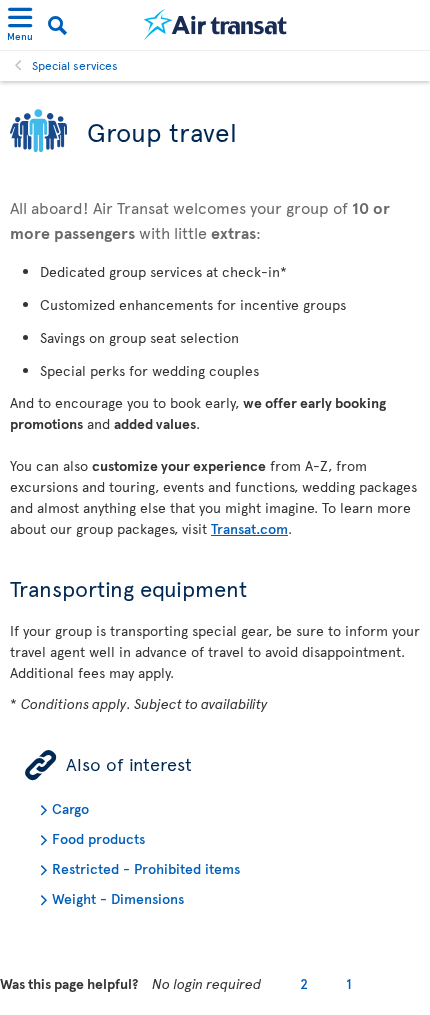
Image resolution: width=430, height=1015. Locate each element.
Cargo (70, 808)
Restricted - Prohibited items (146, 868)
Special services (75, 65)
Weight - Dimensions (118, 898)
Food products (98, 838)
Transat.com (249, 528)
